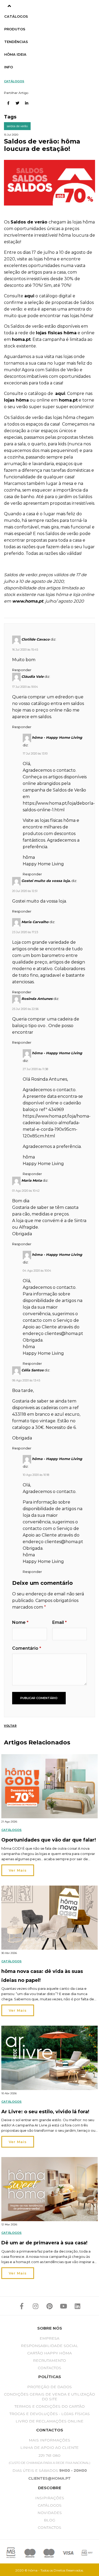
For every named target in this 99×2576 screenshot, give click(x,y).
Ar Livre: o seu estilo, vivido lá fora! (45, 2112)
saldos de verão (17, 126)
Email (60, 1622)
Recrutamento (49, 2360)
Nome (20, 1622)
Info (9, 67)
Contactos (49, 2368)
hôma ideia (15, 54)
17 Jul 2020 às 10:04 (25, 687)
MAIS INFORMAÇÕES (49, 2440)
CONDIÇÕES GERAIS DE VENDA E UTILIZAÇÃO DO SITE (49, 2397)
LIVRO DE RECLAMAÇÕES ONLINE (49, 2421)
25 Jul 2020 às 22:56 (25, 1009)
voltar (10, 1726)
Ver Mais (18, 1870)
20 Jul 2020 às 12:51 (25, 891)
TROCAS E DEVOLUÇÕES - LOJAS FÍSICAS (50, 2414)
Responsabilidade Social (49, 2346)
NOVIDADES (50, 2513)
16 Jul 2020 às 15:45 (25, 650)
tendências (16, 42)
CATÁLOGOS (50, 2505)
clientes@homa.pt (64, 1334)
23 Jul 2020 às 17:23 (25, 932)
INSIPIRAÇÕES (50, 2498)
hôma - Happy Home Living (57, 737)
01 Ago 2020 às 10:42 (26, 1191)
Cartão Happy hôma (49, 2353)
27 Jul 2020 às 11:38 (35, 1069)
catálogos (16, 16)
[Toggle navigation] (9, 6)
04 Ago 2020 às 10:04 (37, 1271)
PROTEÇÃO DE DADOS (49, 2387)
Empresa (49, 2338)
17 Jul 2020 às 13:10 (35, 753)
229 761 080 (49, 2455)
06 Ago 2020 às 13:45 (26, 1380)
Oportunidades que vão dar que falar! (49, 1840)
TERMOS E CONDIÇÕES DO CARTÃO (50, 2406)
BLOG (49, 2520)
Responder (22, 670)
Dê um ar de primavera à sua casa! (44, 2243)
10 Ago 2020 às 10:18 (36, 1475)
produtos (15, 29)
